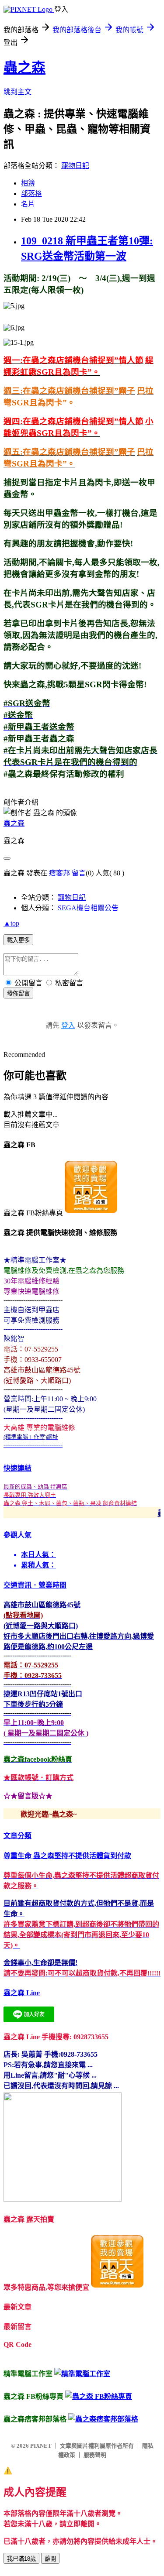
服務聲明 (95, 2455)
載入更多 (18, 940)
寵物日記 (75, 166)
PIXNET (41, 2446)
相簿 (28, 183)
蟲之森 (24, 68)
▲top (11, 923)
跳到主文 (17, 92)
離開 (50, 2559)
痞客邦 (59, 873)
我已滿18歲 (21, 2559)
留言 (79, 873)
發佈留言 (18, 993)
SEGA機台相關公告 (88, 908)
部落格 (31, 194)
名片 (28, 204)
